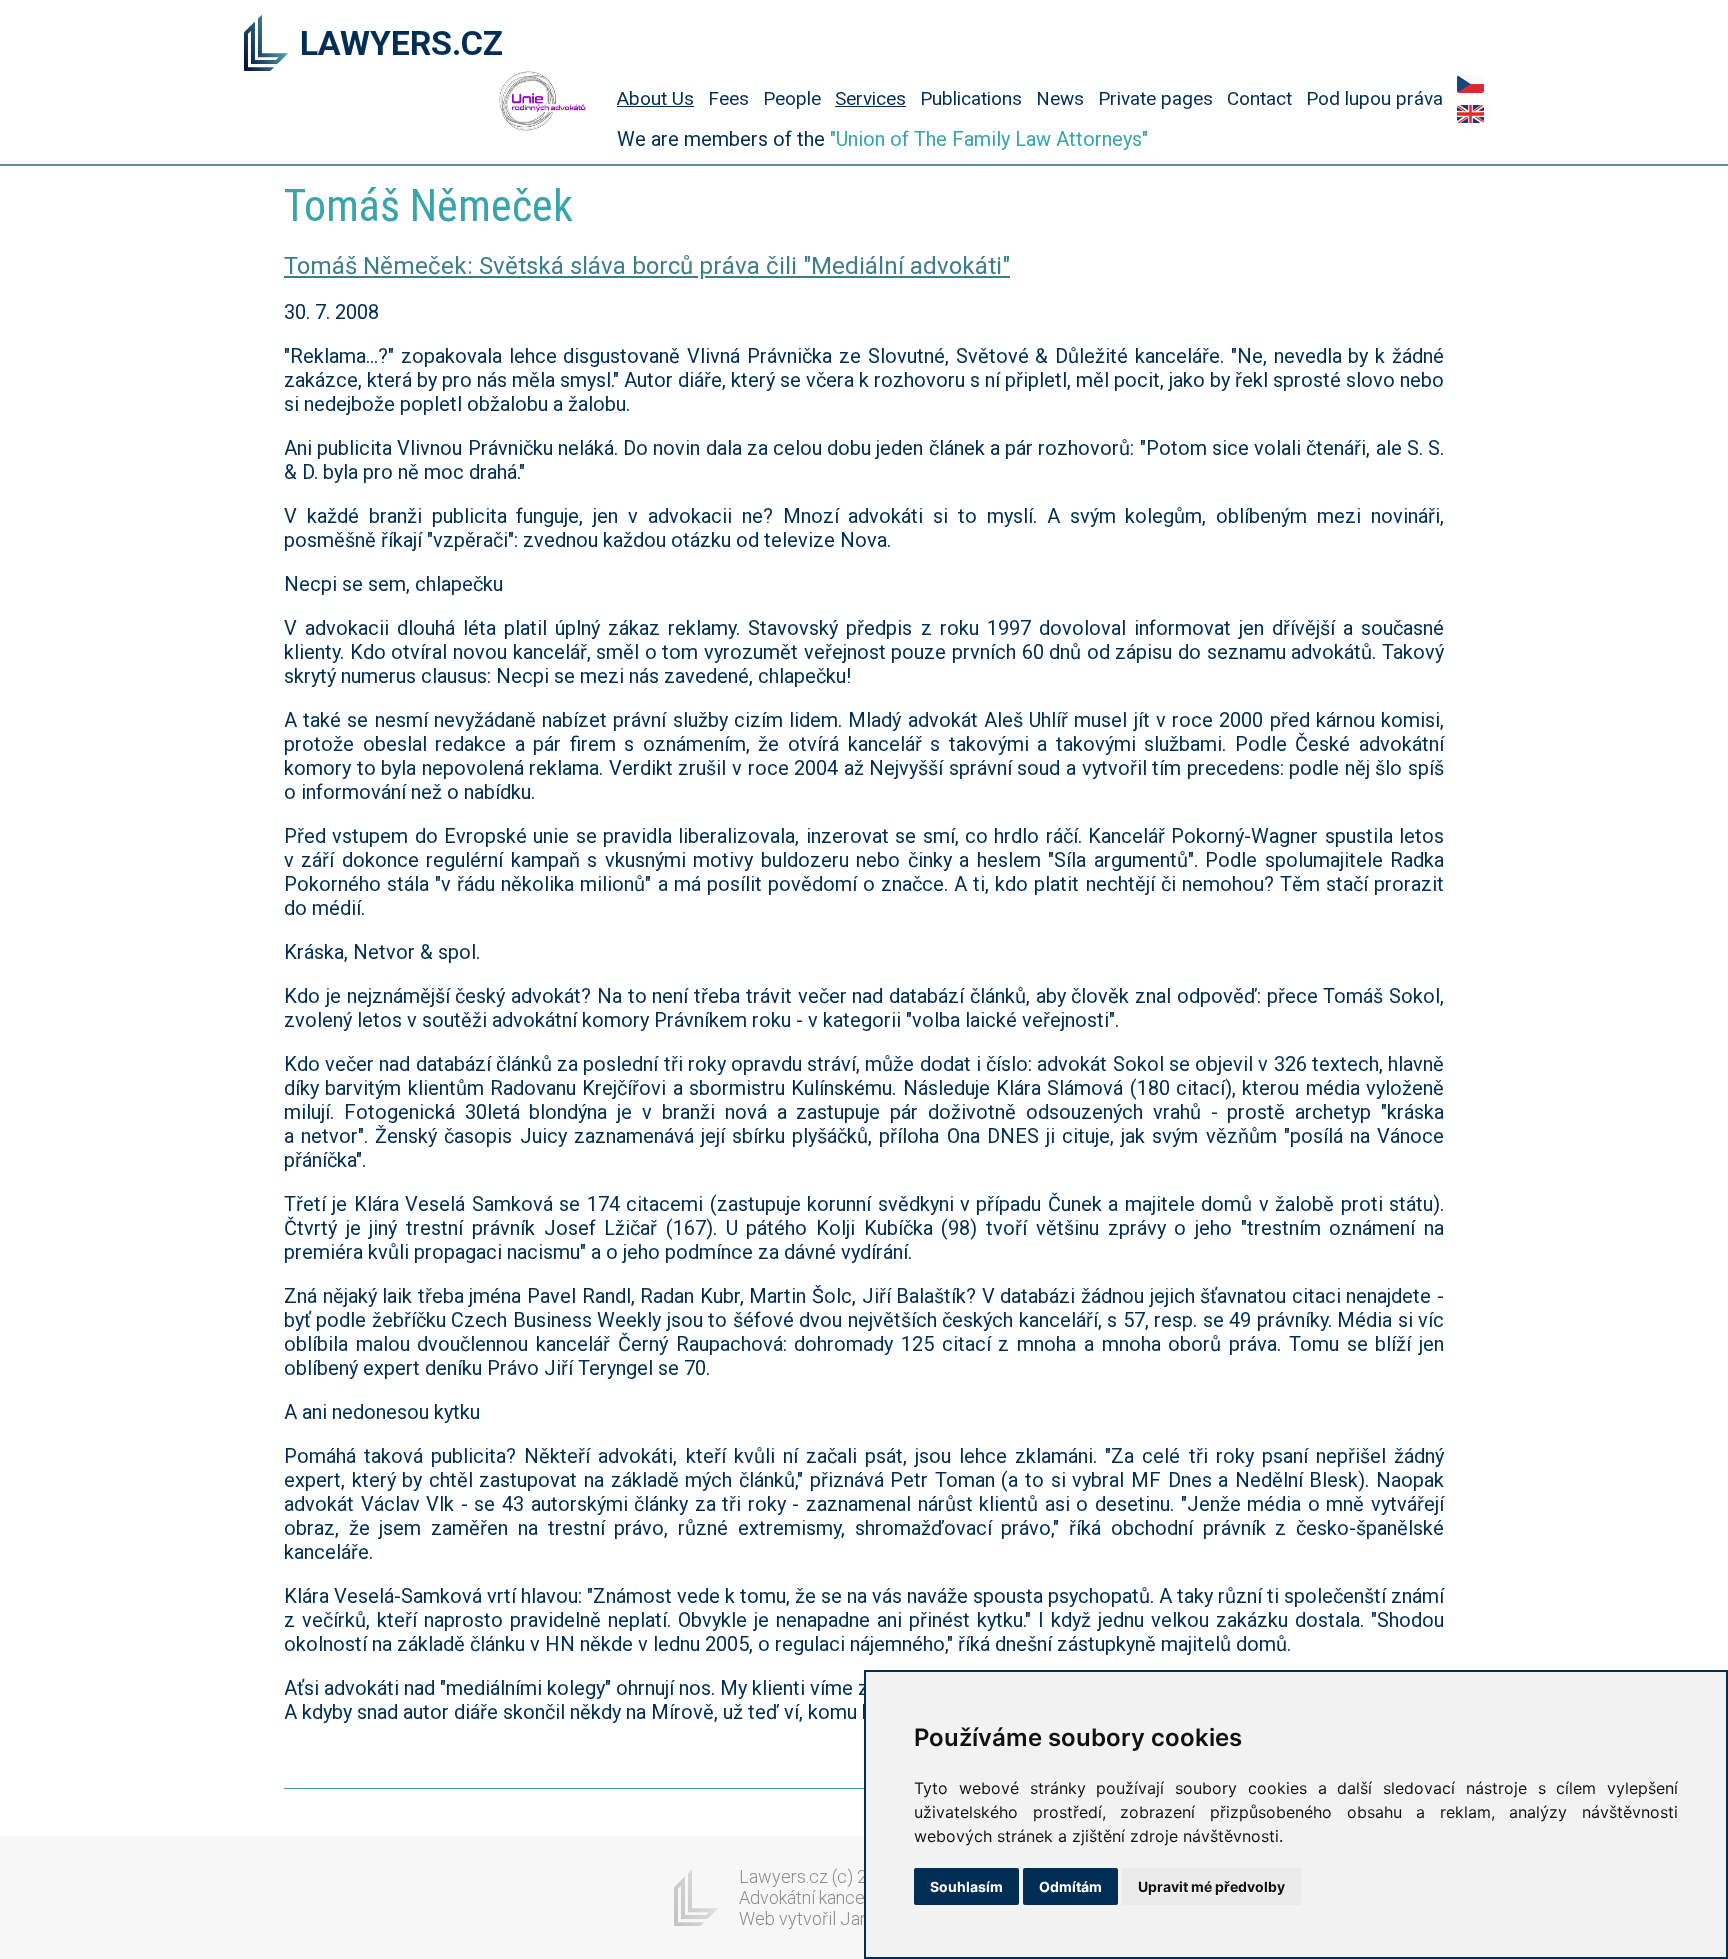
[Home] (266, 45)
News (1060, 98)
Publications (971, 98)
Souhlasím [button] (966, 1886)
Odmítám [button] (1070, 1886)
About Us (655, 98)
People (792, 98)
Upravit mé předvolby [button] (1211, 1886)
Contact (1259, 98)
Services (870, 98)
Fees (728, 98)
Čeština (1470, 84)
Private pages (1155, 98)
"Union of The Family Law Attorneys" (989, 139)
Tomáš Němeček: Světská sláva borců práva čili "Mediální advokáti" (647, 266)
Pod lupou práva (1374, 98)
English (1470, 114)
